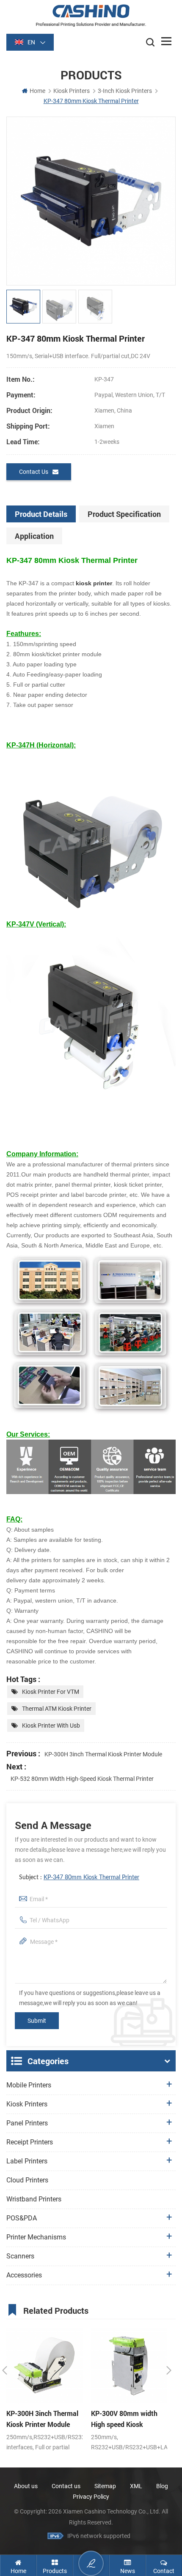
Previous (5, 2370)
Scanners (20, 2256)
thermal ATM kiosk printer (57, 1709)
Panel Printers (27, 2123)
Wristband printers (34, 2199)
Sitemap (105, 2486)
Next (169, 2370)
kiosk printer (94, 583)
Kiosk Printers (72, 91)
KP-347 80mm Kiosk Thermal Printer (91, 1878)
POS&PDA (22, 2218)
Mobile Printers (29, 2085)
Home (37, 91)
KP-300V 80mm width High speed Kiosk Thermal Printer (124, 2419)
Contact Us (34, 472)
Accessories (24, 2275)
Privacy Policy (91, 2497)
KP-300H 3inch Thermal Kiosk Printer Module (103, 1754)
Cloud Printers (27, 2180)
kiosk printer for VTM (51, 1692)
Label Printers (27, 2161)
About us (26, 2486)
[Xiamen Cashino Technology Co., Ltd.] (91, 15)
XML (136, 2486)
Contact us (66, 2486)
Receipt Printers (30, 2142)
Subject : (79, 1878)
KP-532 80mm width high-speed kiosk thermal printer (82, 1779)
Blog (162, 2486)
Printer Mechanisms (36, 2237)
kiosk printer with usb (51, 1725)
